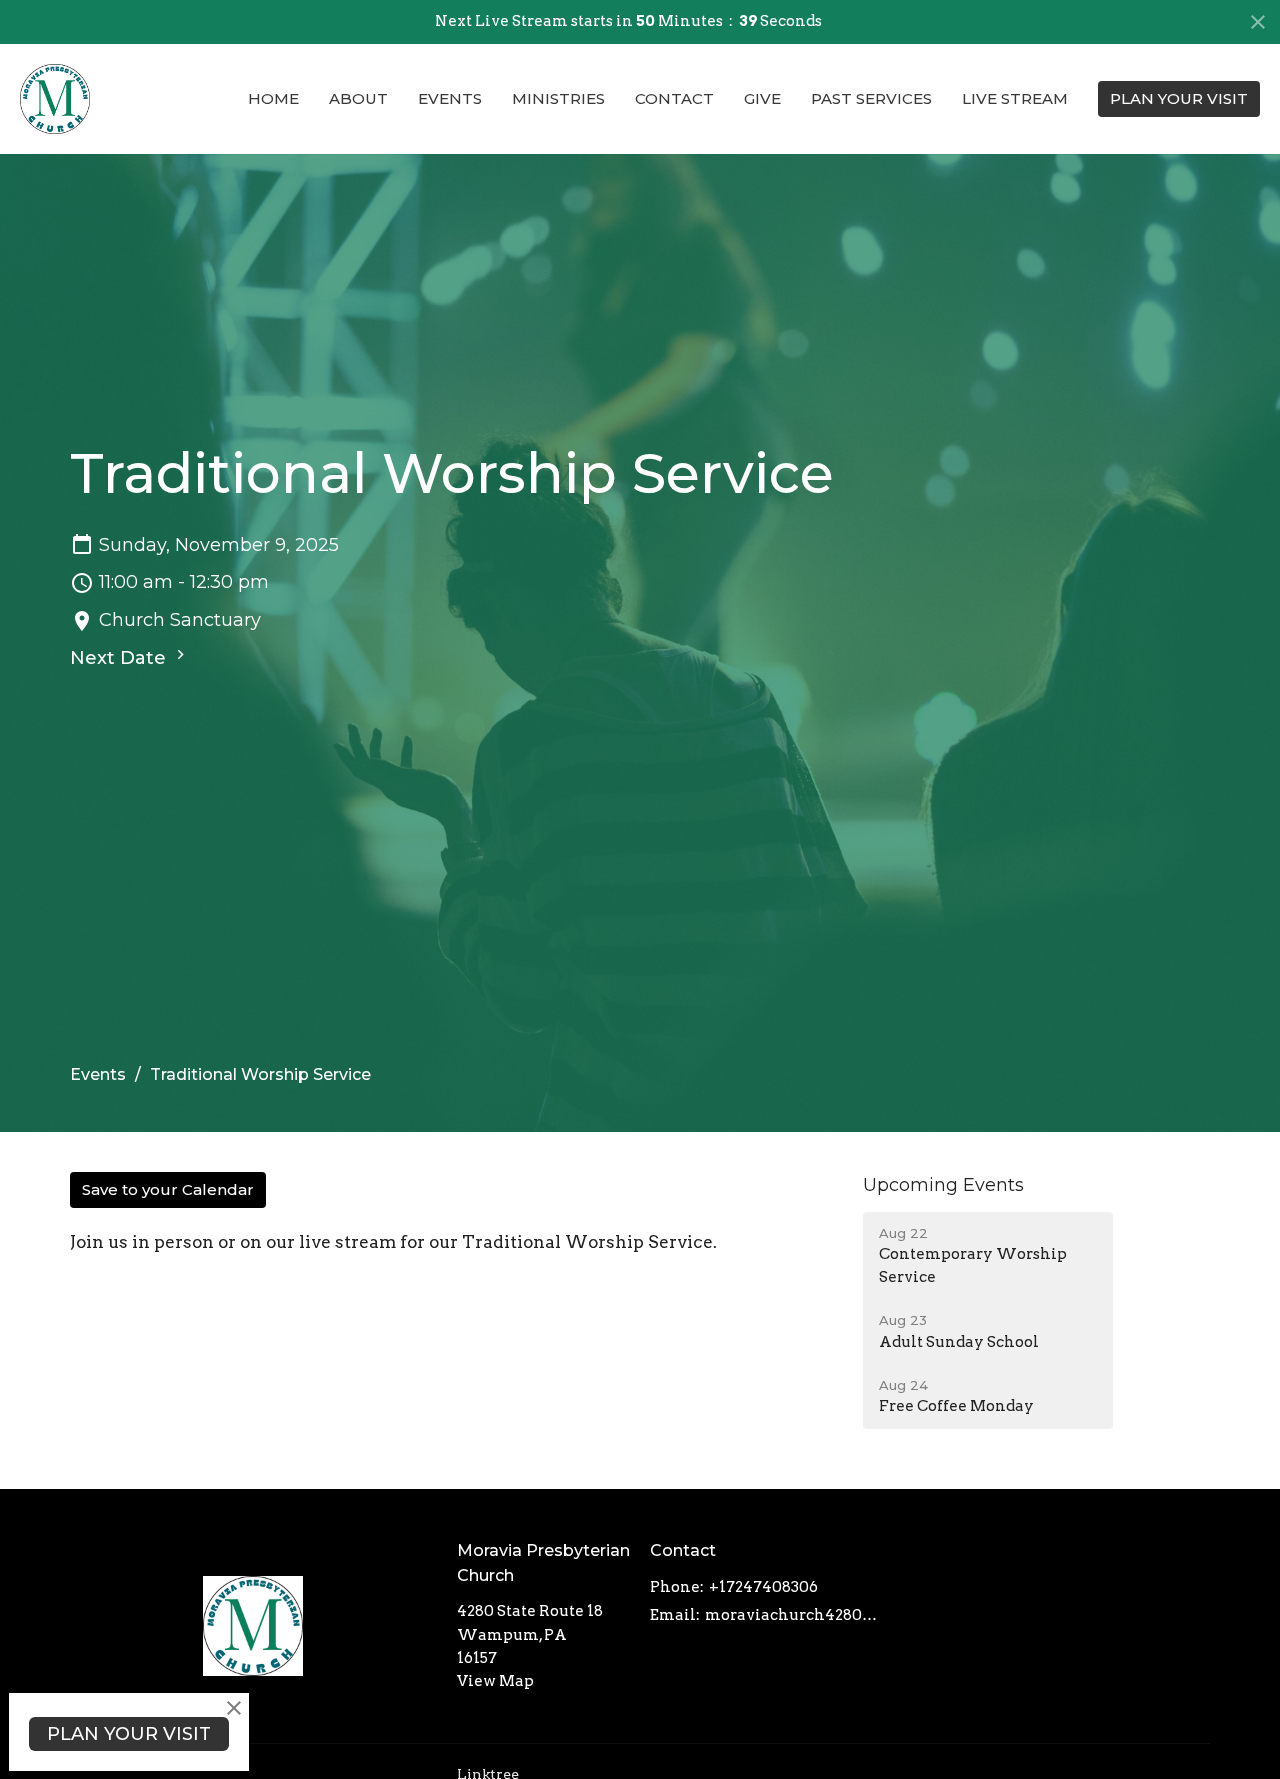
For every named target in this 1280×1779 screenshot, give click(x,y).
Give (762, 98)
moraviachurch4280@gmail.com (796, 1615)
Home (273, 98)
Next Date (120, 658)
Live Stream (1015, 98)
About (358, 98)
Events (450, 98)
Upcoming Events (943, 1185)
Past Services (871, 98)
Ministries (558, 98)
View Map (495, 1681)
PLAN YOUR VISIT (1179, 98)
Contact (674, 98)
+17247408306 (763, 1587)
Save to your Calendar (168, 1189)
